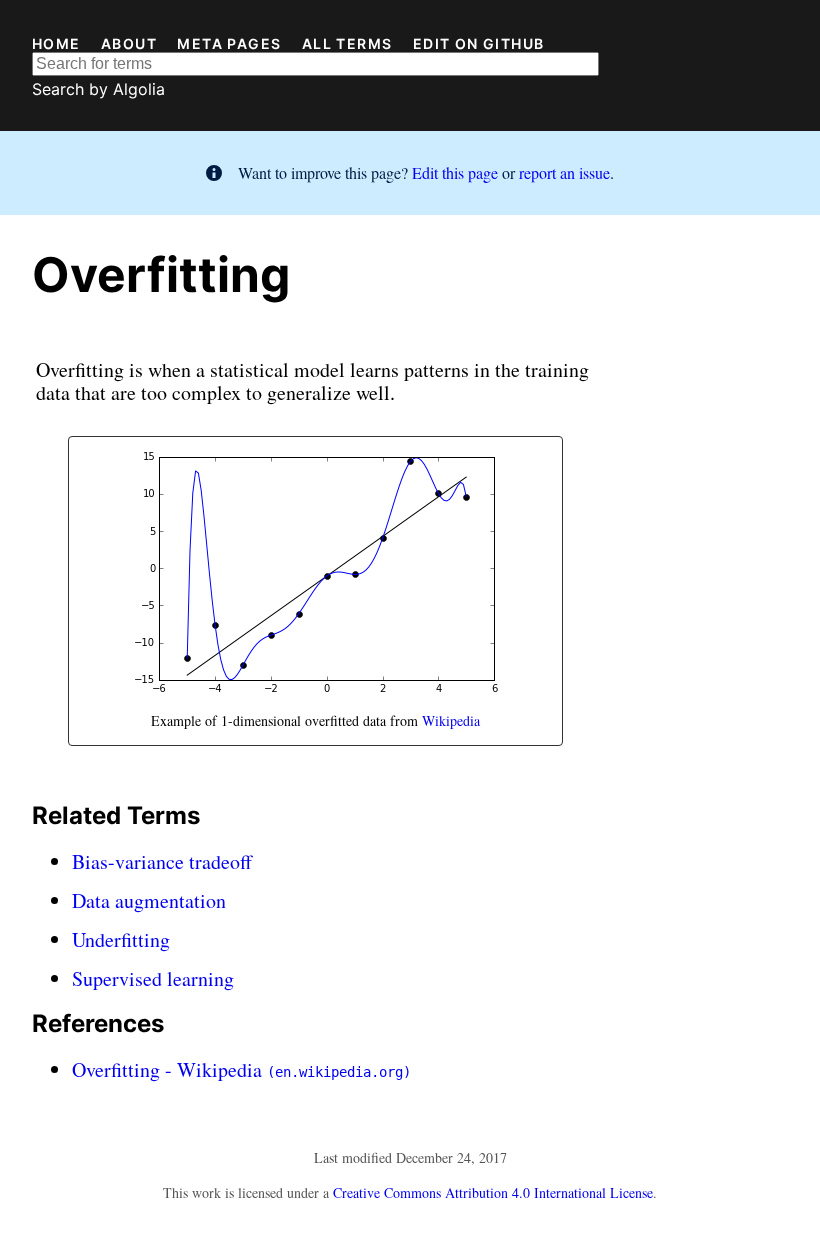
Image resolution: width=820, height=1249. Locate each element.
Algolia (139, 89)
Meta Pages (229, 44)
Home (56, 44)
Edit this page (455, 172)
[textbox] (315, 64)
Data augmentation (149, 900)
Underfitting (121, 939)
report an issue (564, 172)
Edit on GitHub (479, 44)
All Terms (347, 44)
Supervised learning (153, 978)
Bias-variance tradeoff (162, 861)
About (129, 44)
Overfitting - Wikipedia (241, 1069)
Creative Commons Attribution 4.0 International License (493, 1192)
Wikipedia (451, 720)
